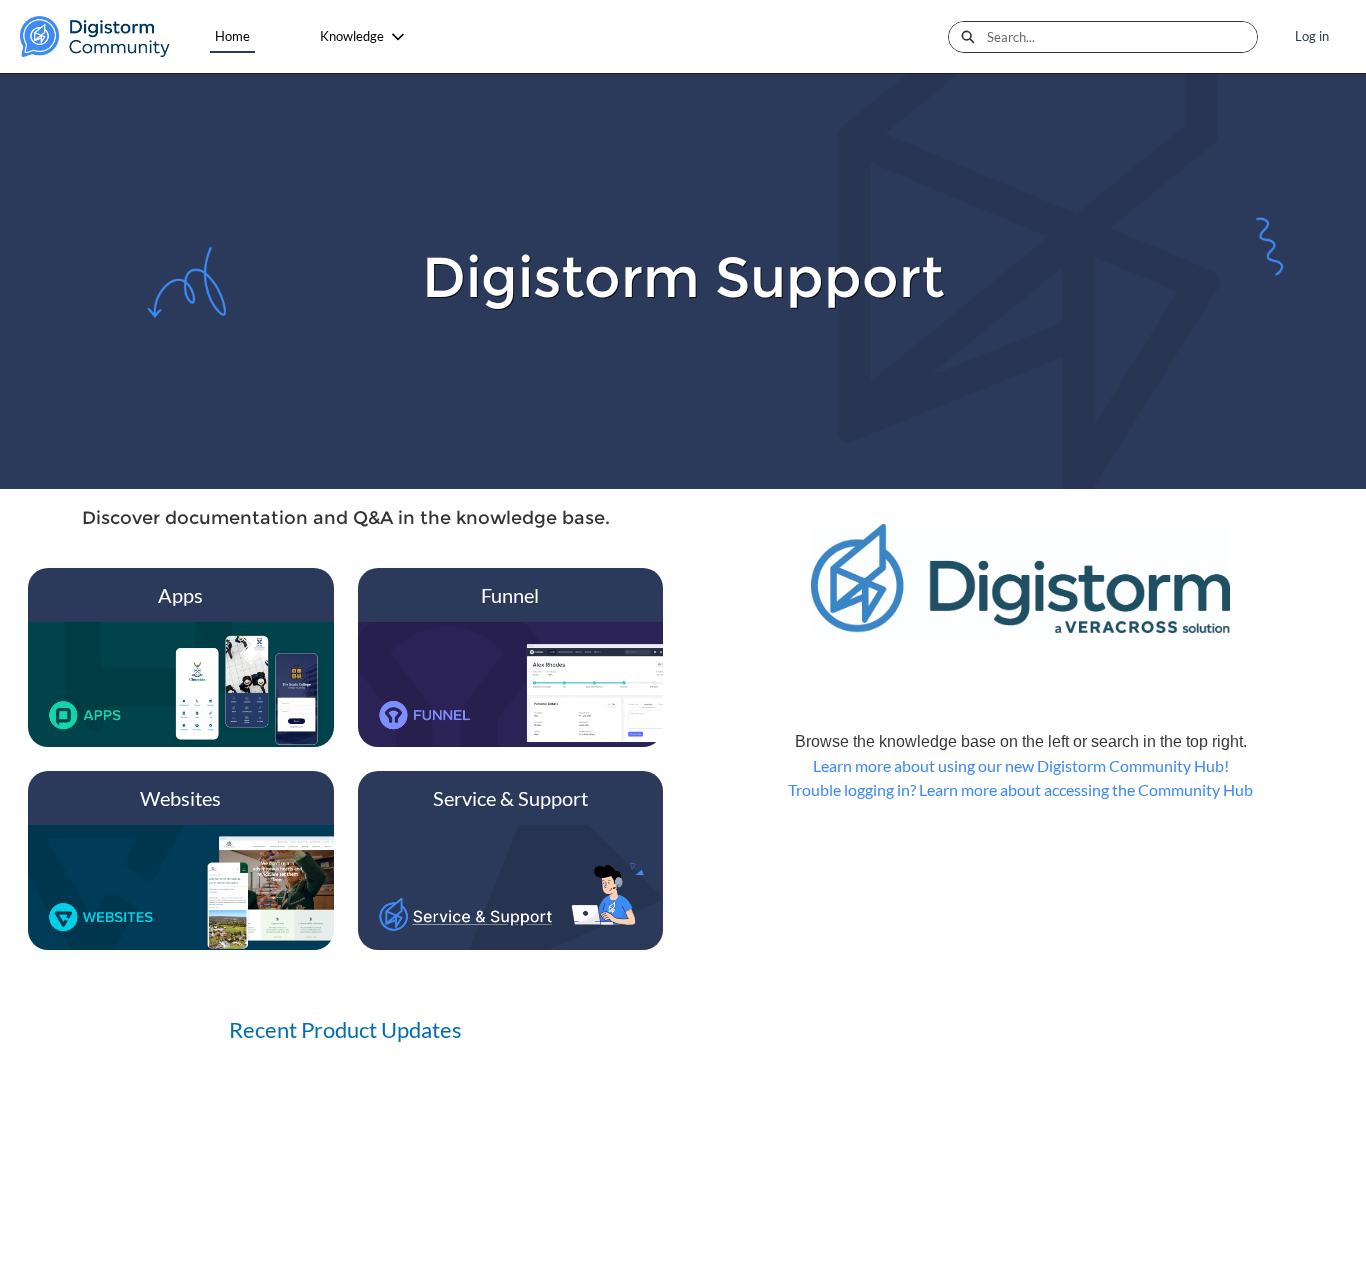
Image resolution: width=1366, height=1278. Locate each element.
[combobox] (1122, 37)
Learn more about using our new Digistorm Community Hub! (1021, 765)
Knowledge (352, 36)
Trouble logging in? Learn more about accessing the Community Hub (1020, 789)
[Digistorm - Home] (95, 36)
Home (232, 36)
